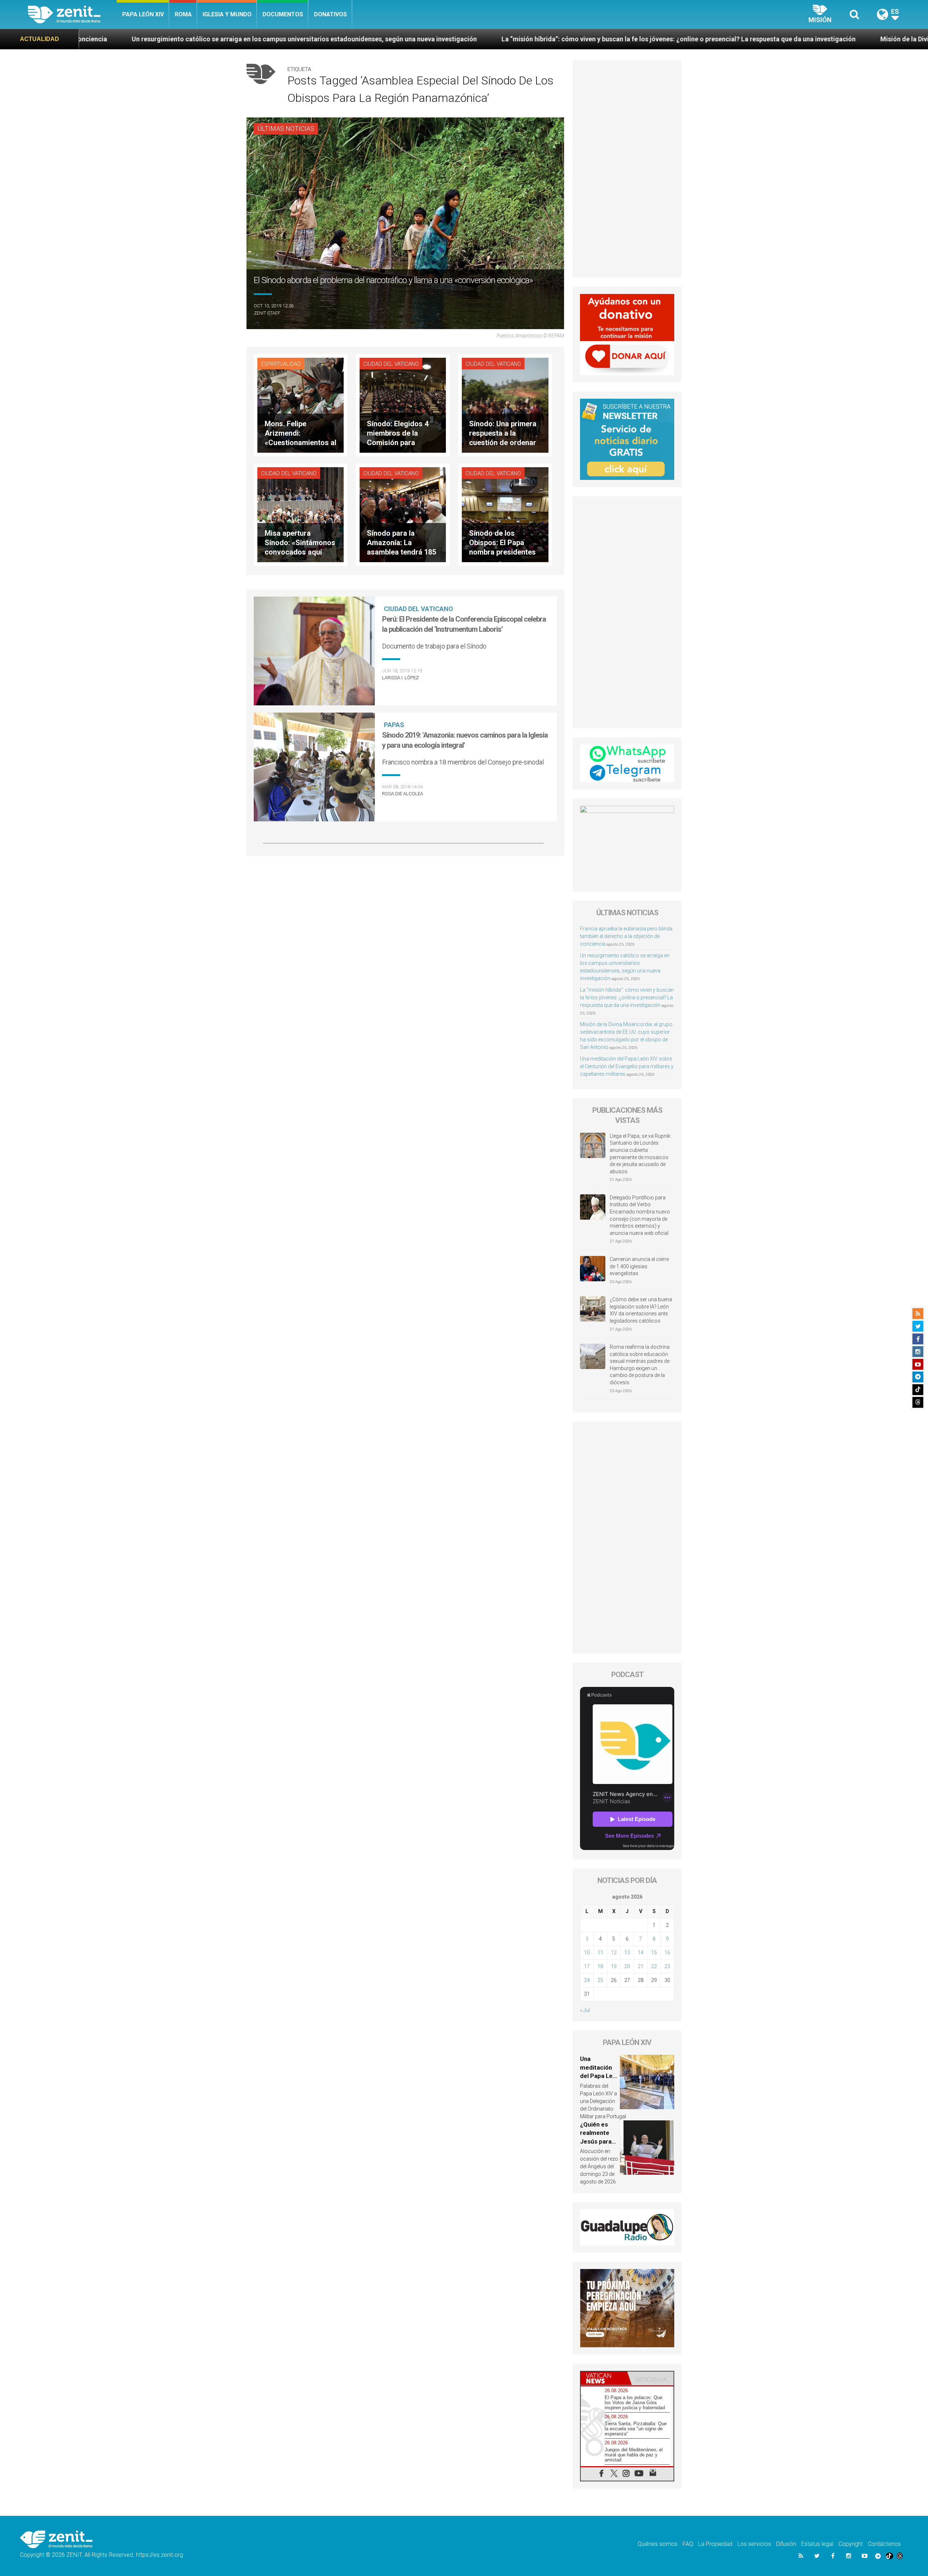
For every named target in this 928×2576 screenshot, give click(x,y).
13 (627, 1953)
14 (641, 1953)
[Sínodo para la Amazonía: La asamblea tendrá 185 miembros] (403, 514)
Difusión (786, 2544)
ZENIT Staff (267, 313)
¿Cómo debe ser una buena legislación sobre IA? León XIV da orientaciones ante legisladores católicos (641, 1310)
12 (614, 1953)
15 (654, 1953)
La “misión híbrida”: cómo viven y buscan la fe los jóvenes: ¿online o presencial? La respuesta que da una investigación (337, 39)
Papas (394, 725)
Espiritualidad (281, 364)
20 (627, 1966)
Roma (183, 14)
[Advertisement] (627, 169)
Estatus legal (817, 2544)
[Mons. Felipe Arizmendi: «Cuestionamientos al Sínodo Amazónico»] (301, 405)
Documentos (283, 14)
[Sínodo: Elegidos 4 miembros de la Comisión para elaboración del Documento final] (403, 405)
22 (654, 1966)
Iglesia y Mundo (227, 14)
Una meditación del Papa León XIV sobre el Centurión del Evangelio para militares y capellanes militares (627, 1066)
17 (587, 1966)
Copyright (851, 2544)
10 (587, 1953)
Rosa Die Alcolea (403, 794)
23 (667, 1966)
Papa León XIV (143, 14)
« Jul (585, 2010)
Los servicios (754, 2544)
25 (600, 1980)
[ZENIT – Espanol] (72, 14)
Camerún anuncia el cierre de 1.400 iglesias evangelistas (639, 1266)
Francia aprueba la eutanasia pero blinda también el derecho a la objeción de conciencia (626, 936)
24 (587, 1980)
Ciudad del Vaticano (391, 364)
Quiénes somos (658, 2544)
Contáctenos (884, 2544)
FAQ (688, 2544)
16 (667, 1953)
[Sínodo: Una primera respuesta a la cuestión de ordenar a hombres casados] (505, 405)
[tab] (604, 2378)
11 (600, 1953)
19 (614, 1966)
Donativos (330, 14)
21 (641, 1966)
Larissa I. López (400, 678)
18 (600, 1966)
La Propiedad (715, 2544)
